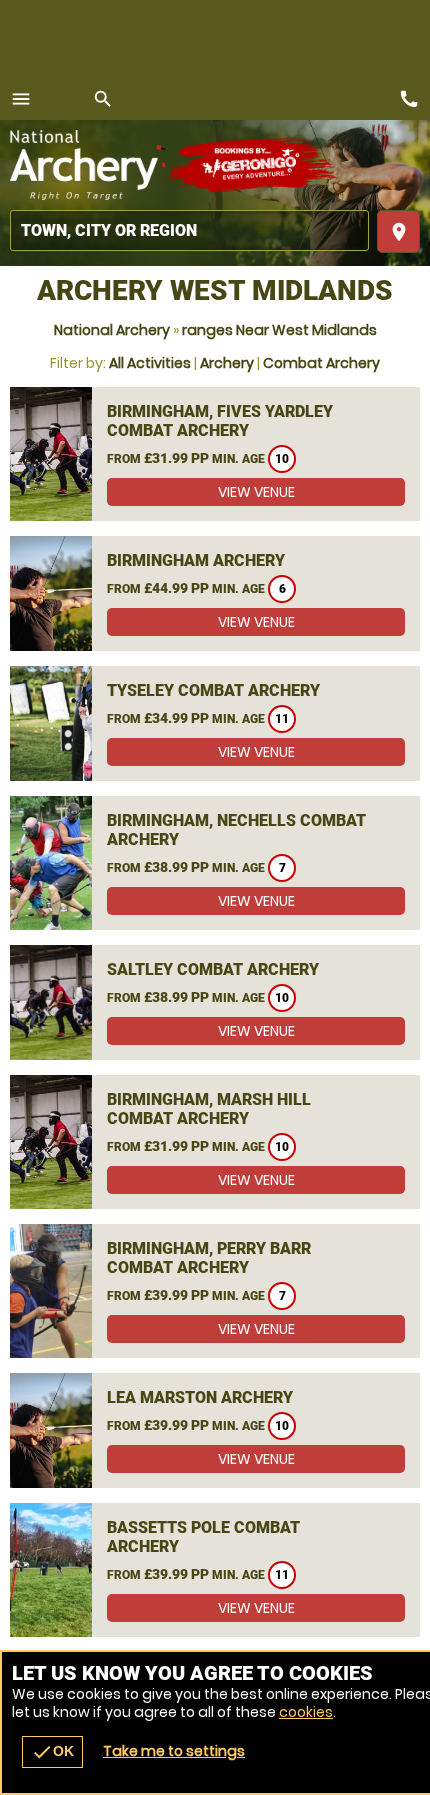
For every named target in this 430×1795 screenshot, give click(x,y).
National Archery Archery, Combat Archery (87, 165)
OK (52, 1752)
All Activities (150, 363)
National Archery (112, 330)
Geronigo (252, 165)
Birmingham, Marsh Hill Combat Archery (209, 1109)
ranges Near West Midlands (279, 330)
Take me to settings (174, 1751)
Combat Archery (321, 363)
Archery (227, 363)
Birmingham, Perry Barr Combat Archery (209, 1258)
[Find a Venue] (189, 230)
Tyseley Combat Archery (213, 690)
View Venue (256, 492)
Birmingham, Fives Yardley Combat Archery (220, 421)
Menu (21, 99)
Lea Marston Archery (200, 1397)
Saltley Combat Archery (213, 969)
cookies (306, 1712)
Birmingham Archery (196, 560)
